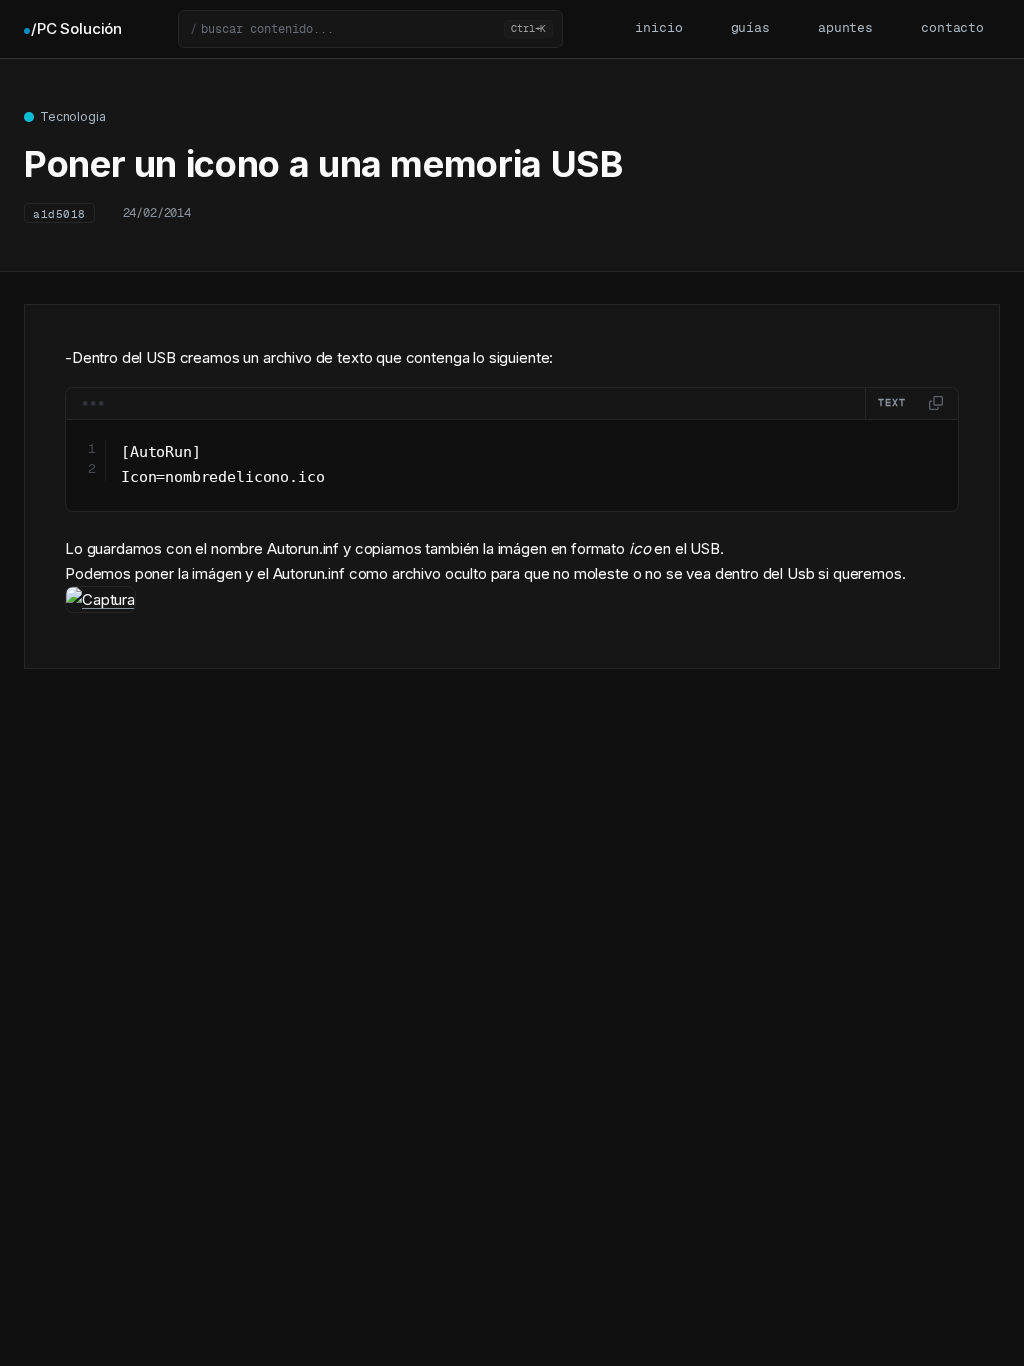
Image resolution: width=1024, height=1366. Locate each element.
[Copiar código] (936, 403)
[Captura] (100, 599)
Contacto (952, 28)
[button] (370, 29)
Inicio (658, 28)
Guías (750, 28)
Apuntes (845, 28)
